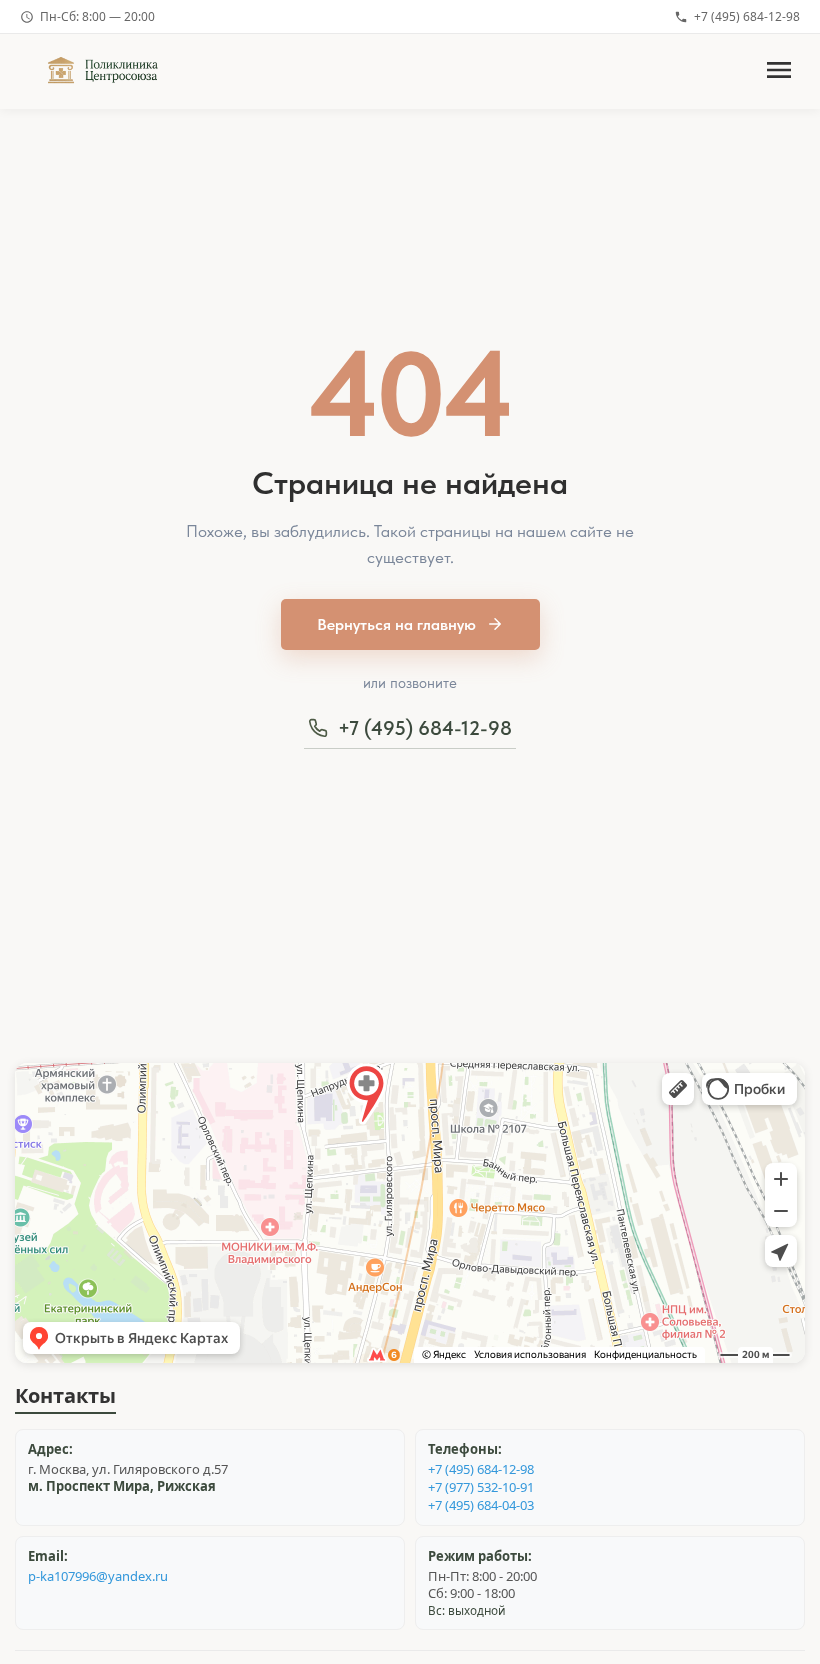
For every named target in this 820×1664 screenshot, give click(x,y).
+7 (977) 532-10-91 (481, 1487)
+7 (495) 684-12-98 (747, 16)
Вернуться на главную (396, 624)
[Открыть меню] (779, 71)
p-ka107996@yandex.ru (98, 1576)
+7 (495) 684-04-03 (481, 1505)
